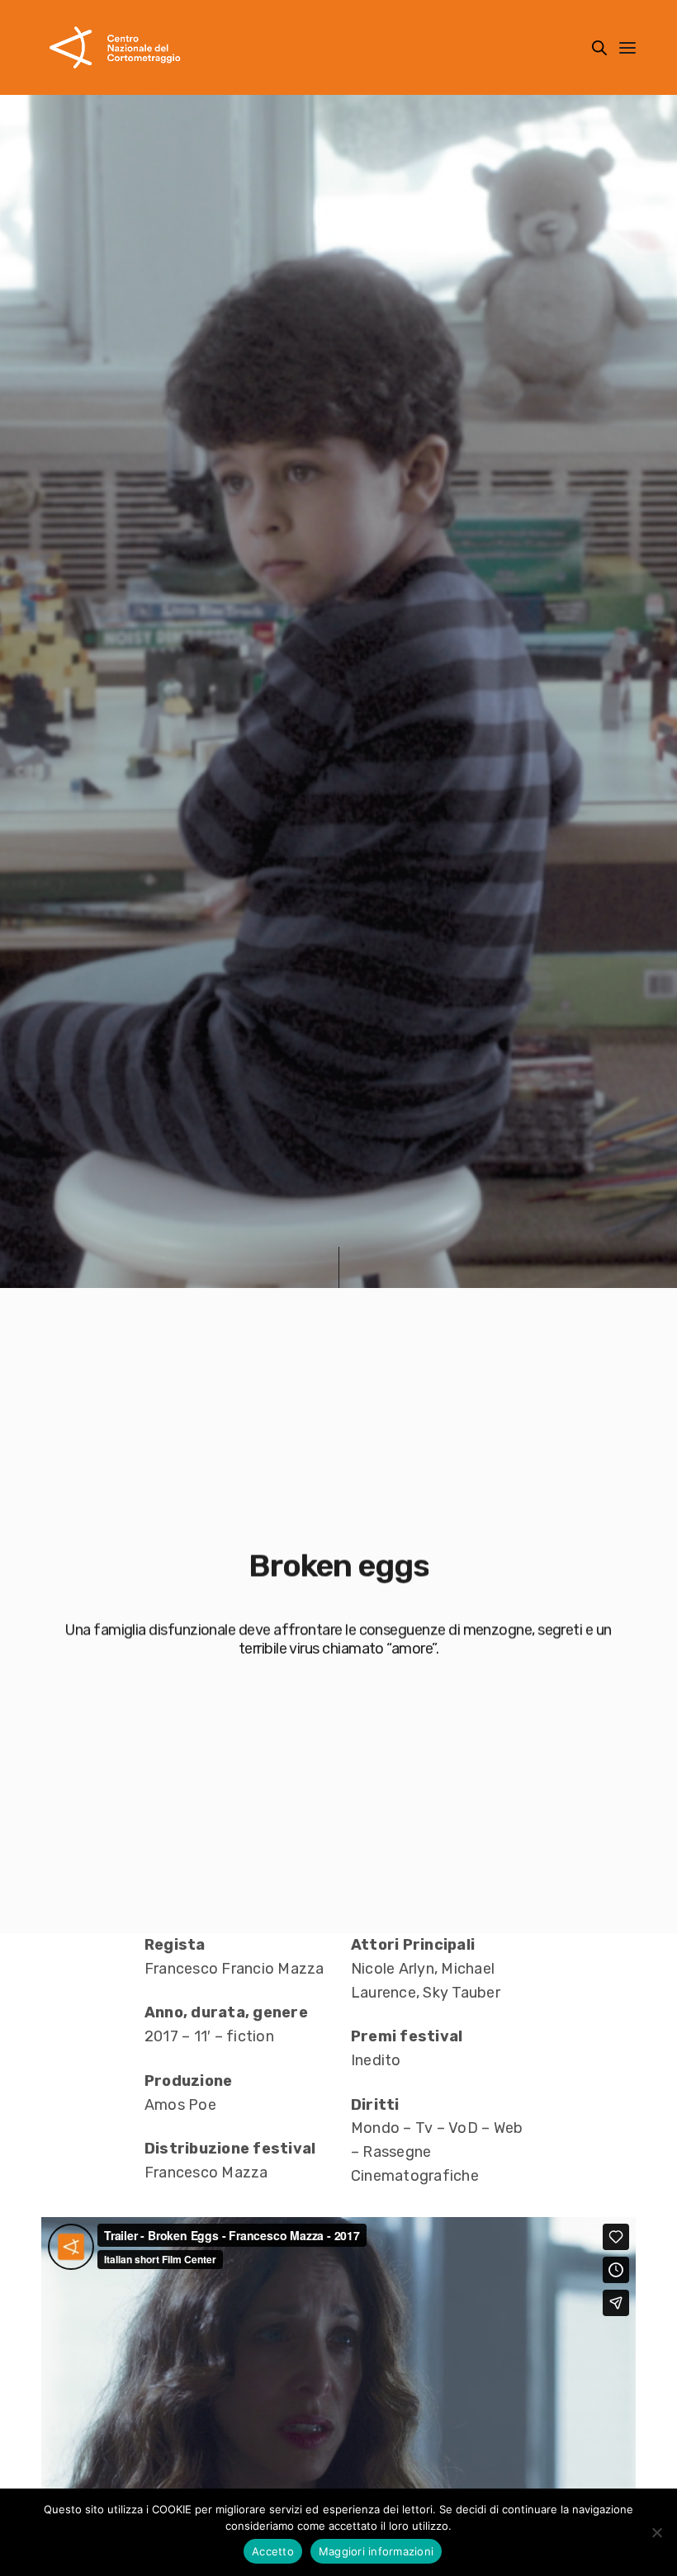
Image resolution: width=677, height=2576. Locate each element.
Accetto (273, 2551)
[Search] (599, 48)
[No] (656, 2532)
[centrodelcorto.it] (115, 47)
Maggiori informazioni (376, 2551)
